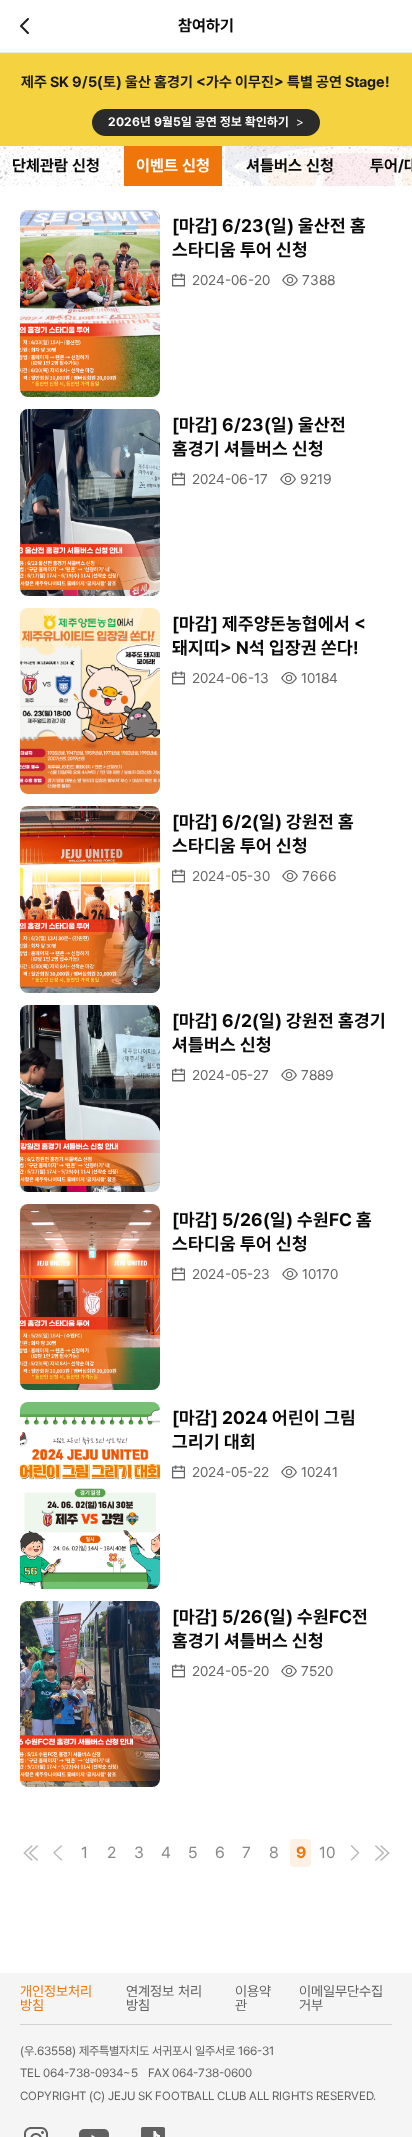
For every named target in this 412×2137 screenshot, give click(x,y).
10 (327, 1852)
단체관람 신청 (56, 165)
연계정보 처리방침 (164, 1998)
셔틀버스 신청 (290, 165)
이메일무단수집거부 (341, 1998)
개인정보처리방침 (56, 1998)
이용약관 (253, 1998)
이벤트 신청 (173, 165)
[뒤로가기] (28, 26)
